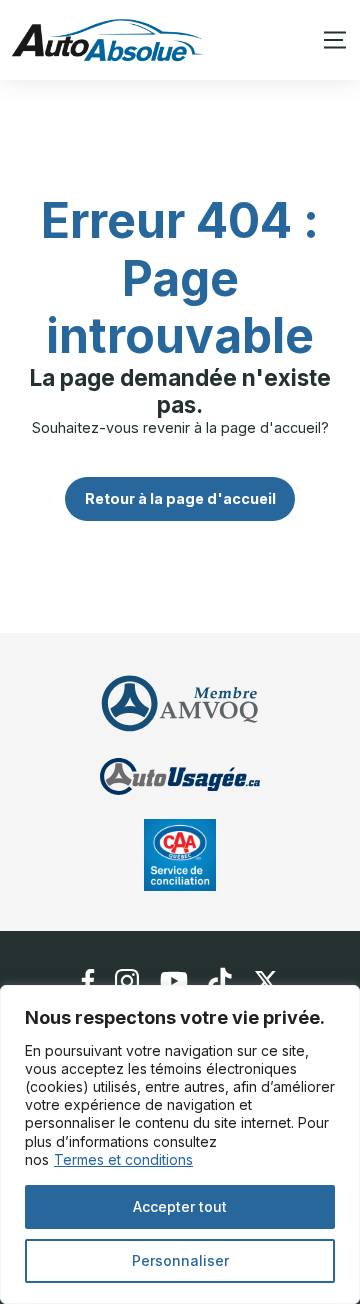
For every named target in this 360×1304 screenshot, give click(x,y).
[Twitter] (266, 981)
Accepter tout (180, 1206)
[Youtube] (174, 981)
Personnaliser (180, 1260)
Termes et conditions (123, 1159)
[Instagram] (127, 981)
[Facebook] (88, 981)
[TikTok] (220, 981)
